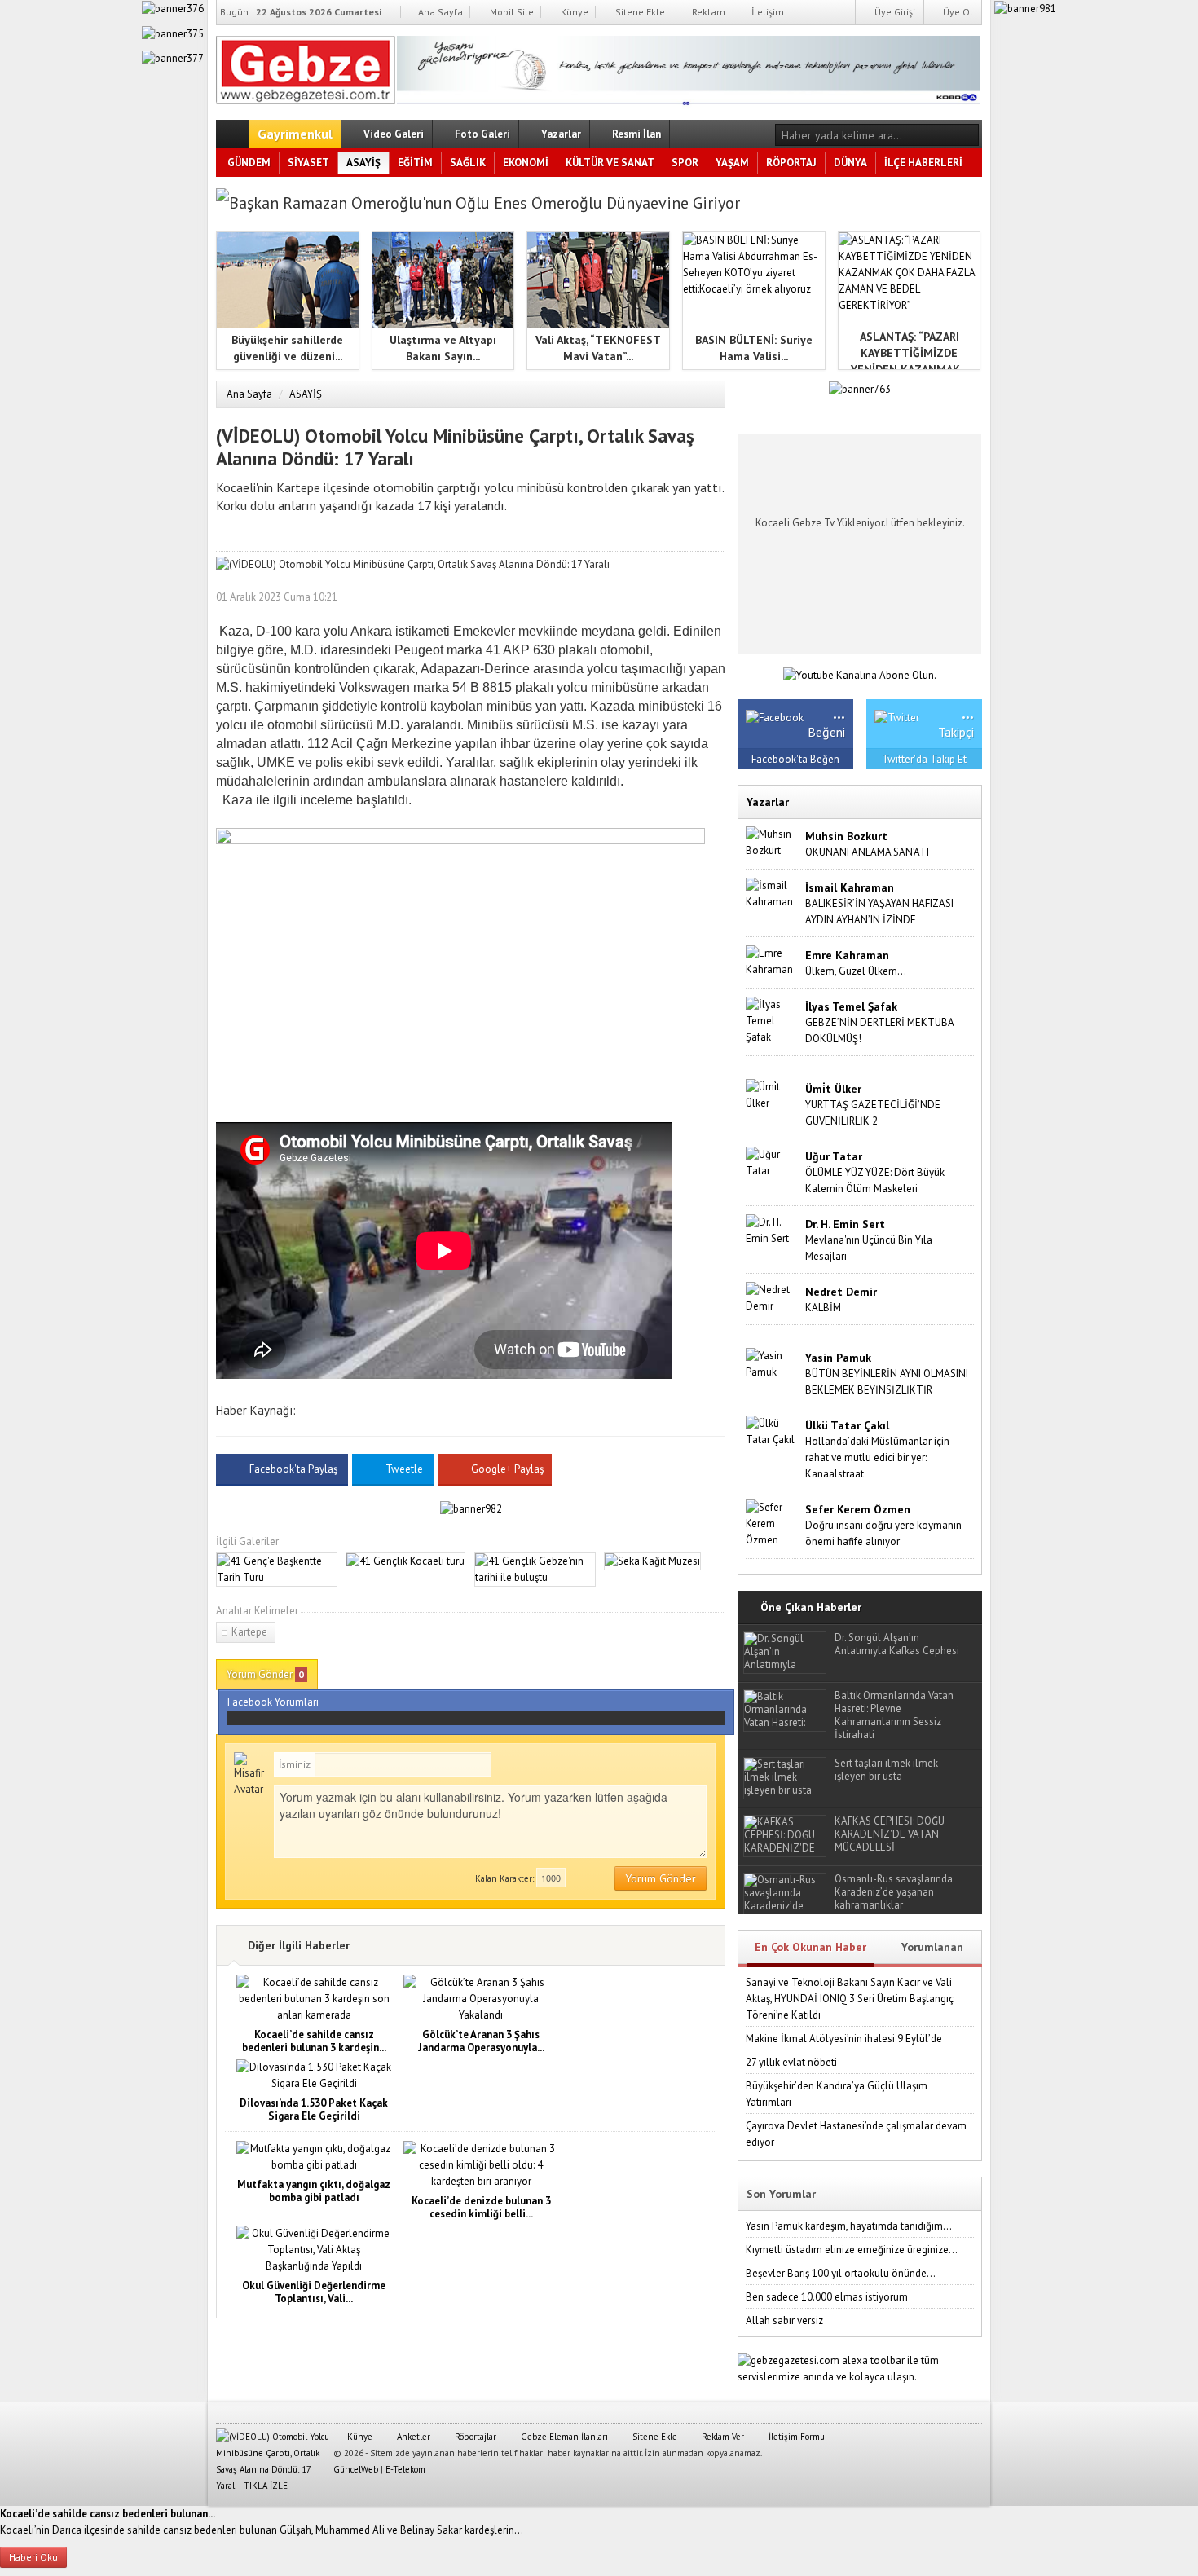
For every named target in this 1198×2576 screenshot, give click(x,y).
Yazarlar (560, 134)
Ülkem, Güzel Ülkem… (856, 971)
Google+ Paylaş (506, 1469)
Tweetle (404, 1469)
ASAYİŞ (363, 163)
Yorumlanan (932, 1947)
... (839, 712)
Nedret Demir (841, 1292)
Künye (573, 12)
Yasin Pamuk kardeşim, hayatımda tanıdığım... (849, 2226)
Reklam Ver (722, 2437)
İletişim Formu (795, 2437)
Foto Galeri (481, 134)
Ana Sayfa (439, 12)
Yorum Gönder (265, 1674)
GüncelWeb (356, 2469)
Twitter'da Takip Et (924, 759)
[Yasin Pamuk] (772, 1363)
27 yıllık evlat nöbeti (791, 2062)
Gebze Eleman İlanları (563, 2437)
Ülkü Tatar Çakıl (847, 1425)
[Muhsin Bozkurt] (772, 841)
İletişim (766, 12)
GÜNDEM (249, 163)
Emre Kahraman (847, 955)
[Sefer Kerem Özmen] (772, 1523)
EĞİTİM (415, 163)
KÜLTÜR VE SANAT (610, 163)
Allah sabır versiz (784, 2321)
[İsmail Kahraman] (772, 893)
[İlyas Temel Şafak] (772, 1020)
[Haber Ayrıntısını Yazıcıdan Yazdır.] (713, 597)
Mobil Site (511, 12)
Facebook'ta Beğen (795, 759)
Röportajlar (474, 2437)
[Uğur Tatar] (772, 1162)
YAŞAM (732, 163)
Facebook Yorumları (273, 1702)
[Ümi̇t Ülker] (772, 1094)
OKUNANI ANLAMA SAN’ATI (867, 852)
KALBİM (823, 1308)
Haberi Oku (33, 2557)
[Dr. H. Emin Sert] (772, 1229)
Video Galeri (392, 134)
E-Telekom (405, 2469)
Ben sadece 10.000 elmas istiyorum (827, 2297)
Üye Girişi (894, 12)
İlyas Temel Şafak (851, 1006)
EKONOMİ (526, 163)
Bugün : (301, 12)
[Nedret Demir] (772, 1297)
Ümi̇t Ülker (833, 1089)
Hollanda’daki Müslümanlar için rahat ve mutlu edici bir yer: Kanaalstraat (877, 1458)
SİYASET (308, 163)
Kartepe (249, 1632)
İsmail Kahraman (850, 887)
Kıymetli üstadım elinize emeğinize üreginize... (852, 2250)
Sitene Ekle (639, 12)
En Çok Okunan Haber (810, 1947)
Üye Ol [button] (957, 12)
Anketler (412, 2437)
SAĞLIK (468, 163)
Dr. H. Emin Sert (845, 1224)
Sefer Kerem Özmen (858, 1509)
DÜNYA (850, 163)
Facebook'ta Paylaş (293, 1469)
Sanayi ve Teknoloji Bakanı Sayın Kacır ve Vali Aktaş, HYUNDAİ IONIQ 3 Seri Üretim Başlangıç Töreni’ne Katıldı (850, 1999)
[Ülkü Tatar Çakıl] (772, 1431)
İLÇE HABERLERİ (923, 163)
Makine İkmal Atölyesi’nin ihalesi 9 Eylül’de (844, 2039)
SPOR (685, 163)
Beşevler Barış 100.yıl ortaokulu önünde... (841, 2273)
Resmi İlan (635, 134)
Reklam (707, 12)
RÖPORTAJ (791, 163)
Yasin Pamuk (838, 1358)
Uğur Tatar (834, 1156)
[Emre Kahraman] (772, 960)
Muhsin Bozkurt (846, 836)
